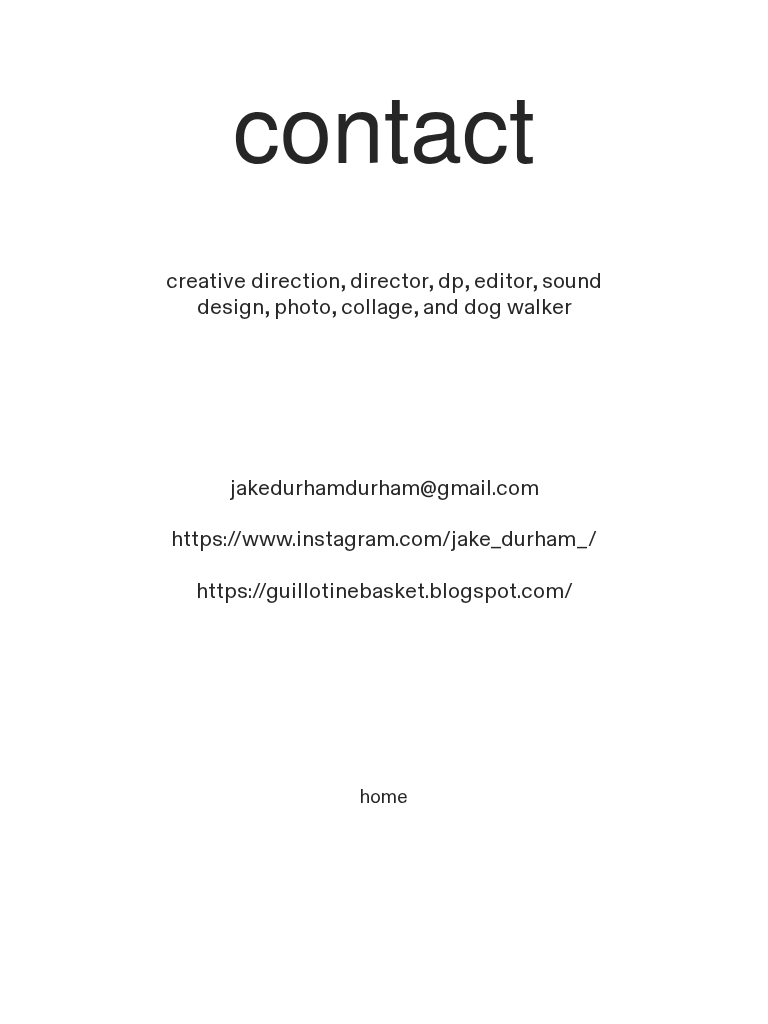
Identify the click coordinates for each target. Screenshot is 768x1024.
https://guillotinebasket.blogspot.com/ (384, 591)
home (384, 797)
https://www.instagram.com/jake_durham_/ (384, 539)
